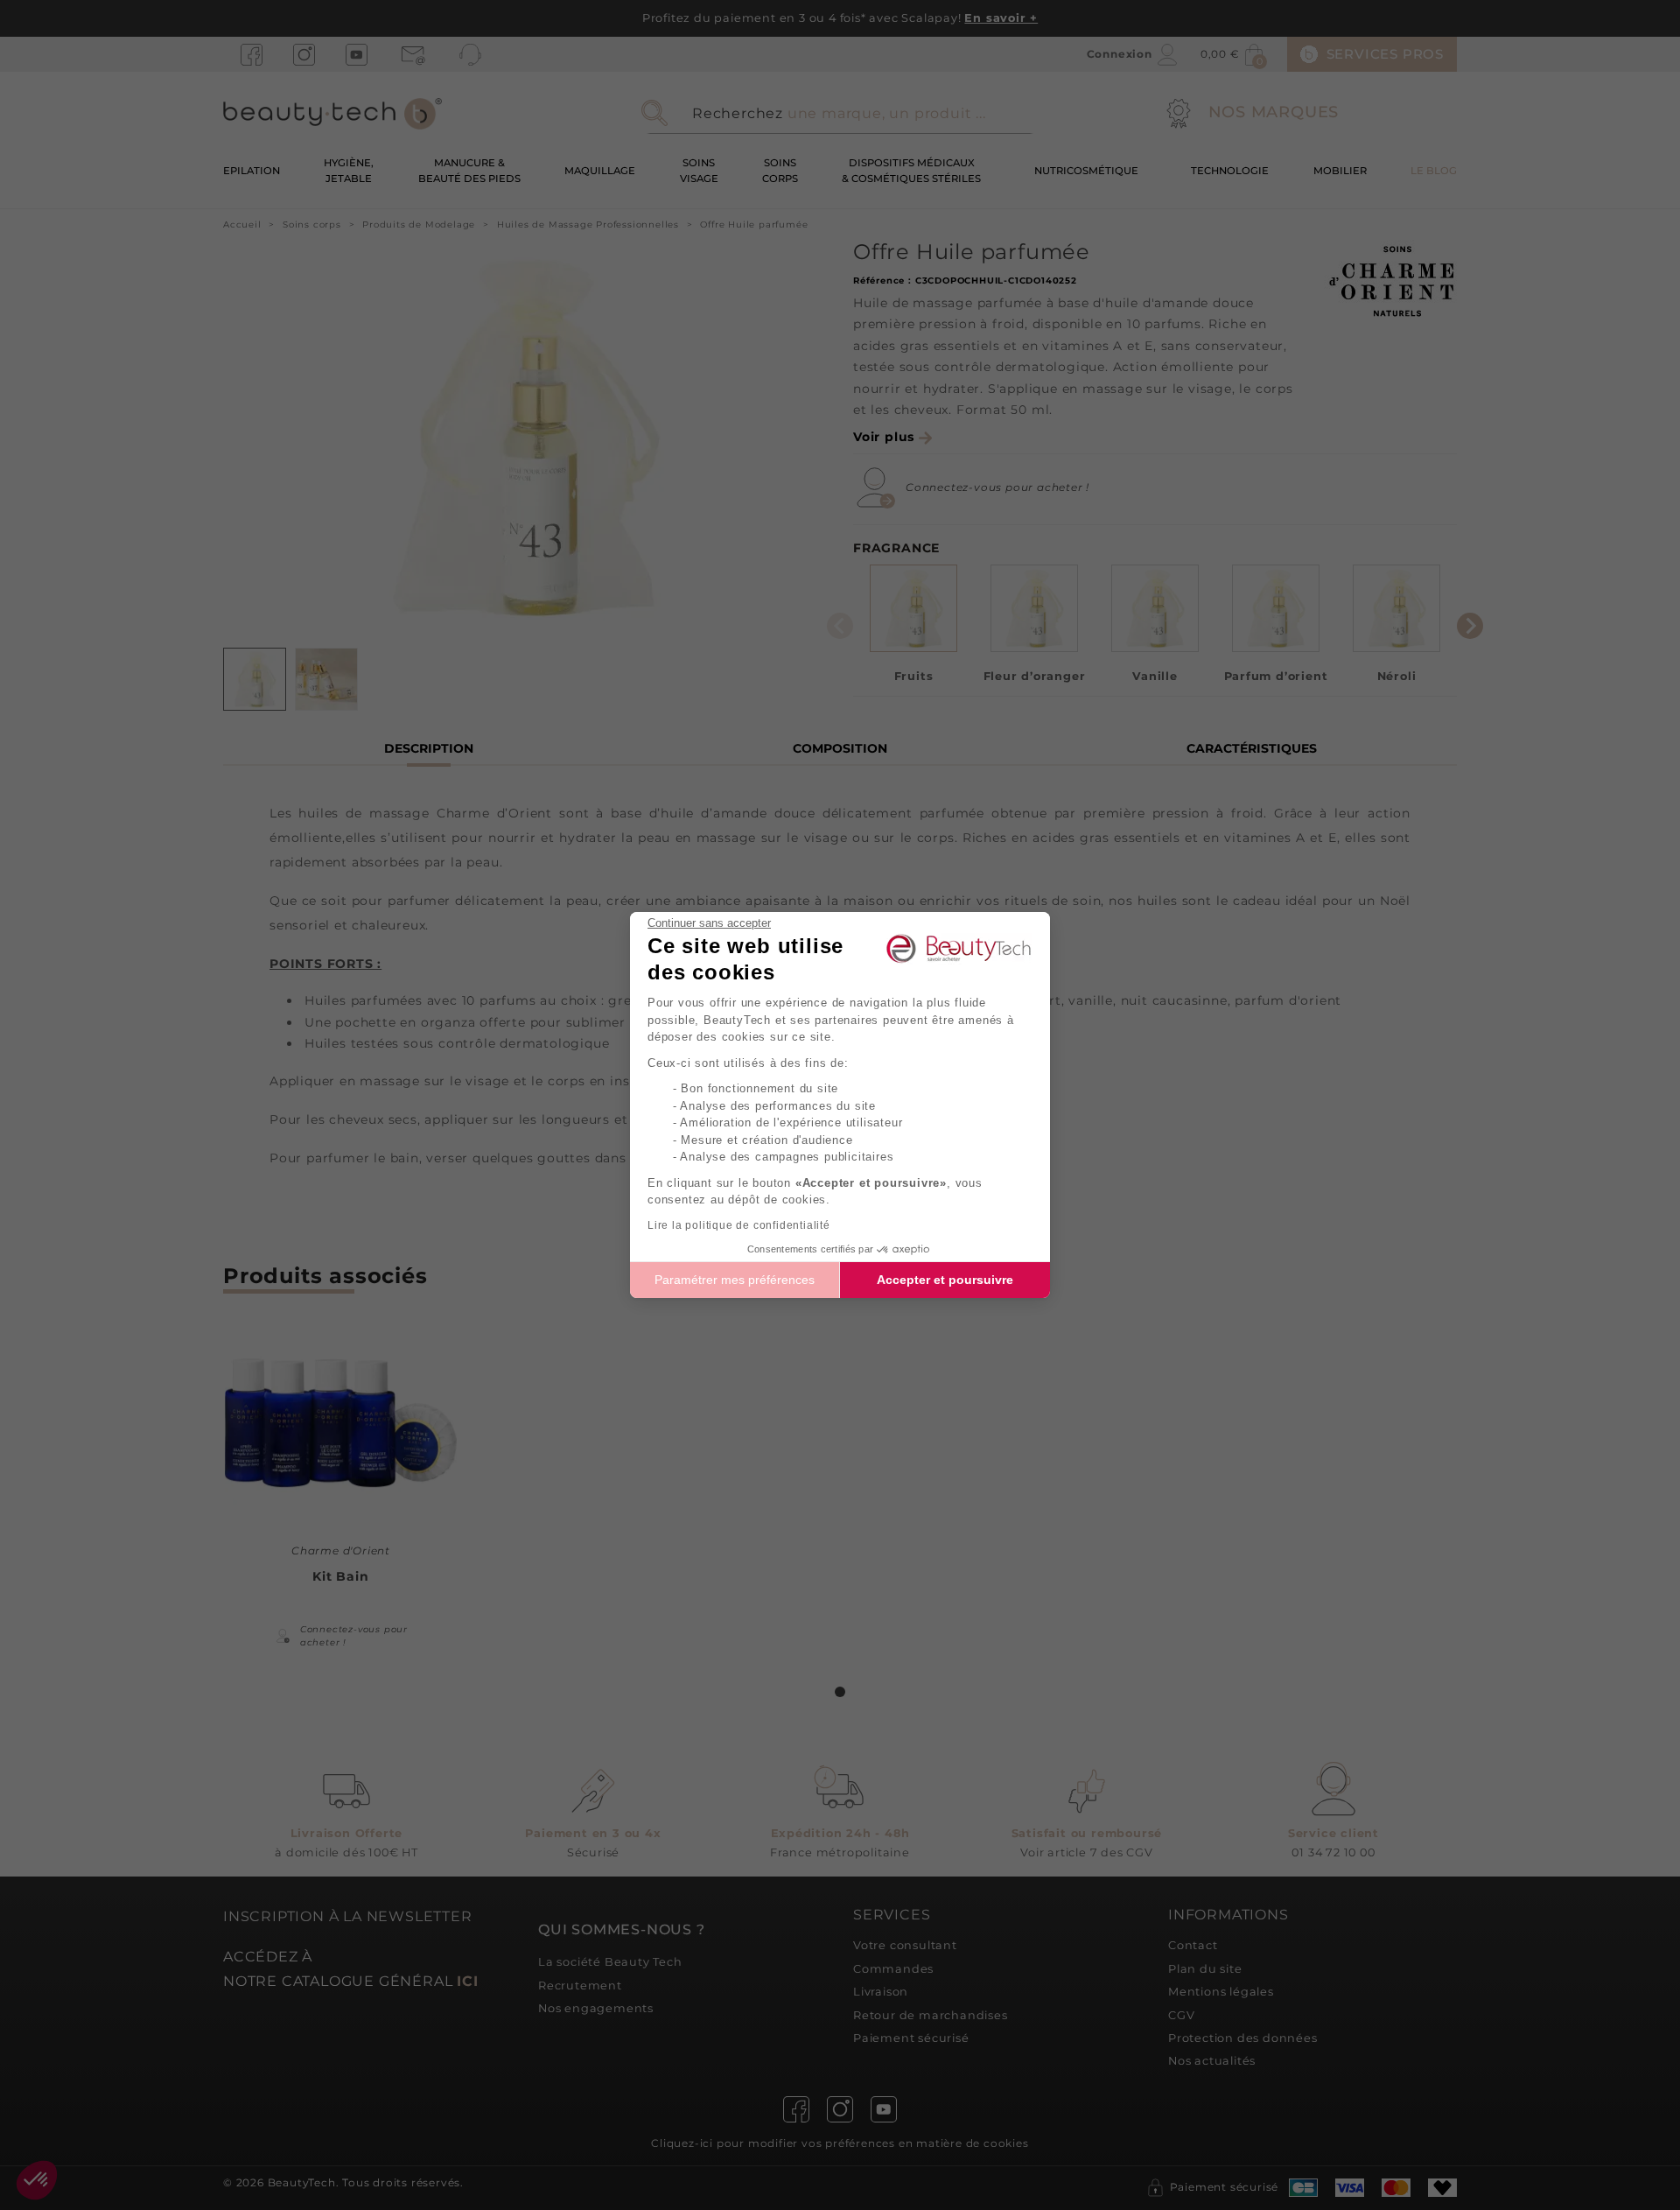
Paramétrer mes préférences (735, 1280)
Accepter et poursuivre (945, 1280)
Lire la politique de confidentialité (739, 1225)
